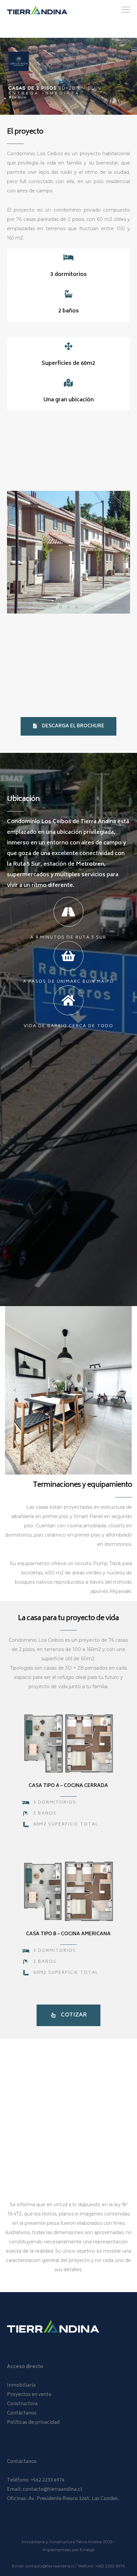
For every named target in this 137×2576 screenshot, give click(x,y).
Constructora (22, 2404)
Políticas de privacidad (33, 2423)
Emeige (87, 2550)
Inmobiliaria (21, 2385)
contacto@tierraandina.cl (52, 2490)
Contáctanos (22, 2413)
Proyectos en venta (29, 2395)
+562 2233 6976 (48, 2480)
